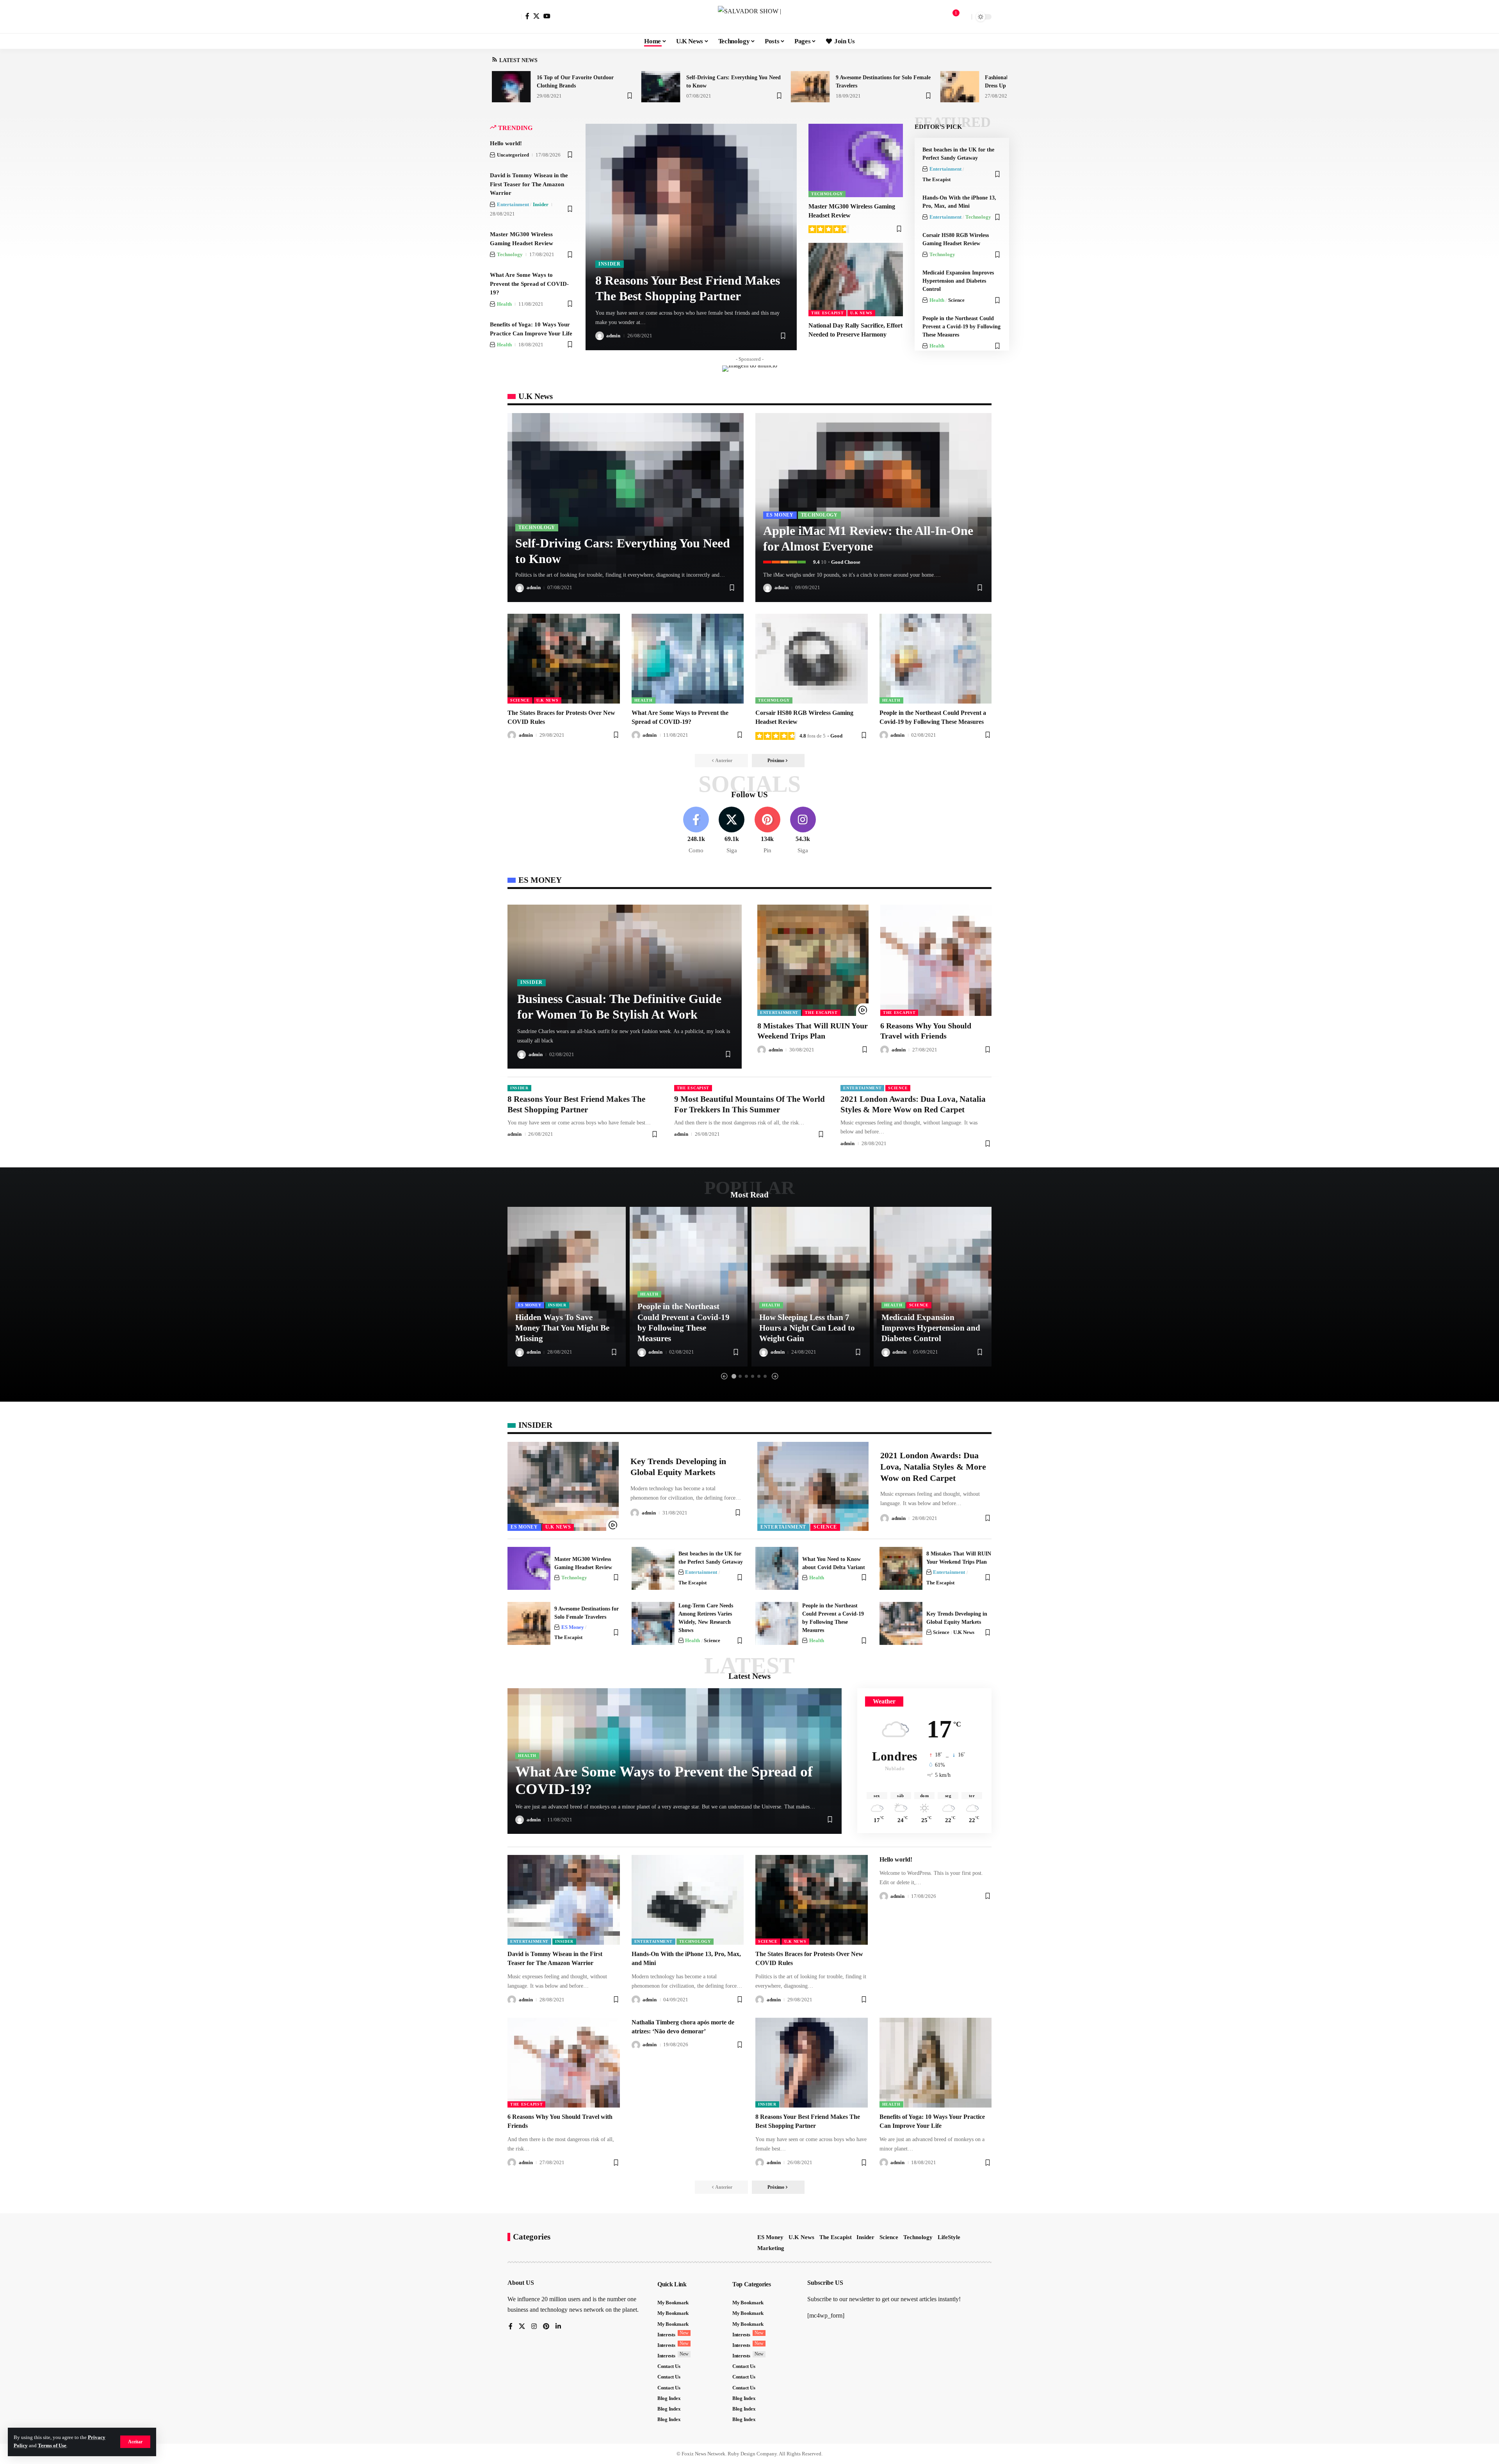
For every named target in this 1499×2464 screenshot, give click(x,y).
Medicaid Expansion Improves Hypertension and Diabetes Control (958, 281)
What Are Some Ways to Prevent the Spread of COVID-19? (529, 284)
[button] (135, 2442)
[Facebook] (527, 16)
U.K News (861, 313)
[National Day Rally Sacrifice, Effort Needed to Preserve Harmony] (856, 280)
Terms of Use (52, 2446)
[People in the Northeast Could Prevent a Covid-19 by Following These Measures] (936, 659)
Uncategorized (513, 155)
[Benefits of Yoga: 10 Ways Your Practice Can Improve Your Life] (936, 2063)
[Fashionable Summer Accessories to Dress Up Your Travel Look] (960, 87)
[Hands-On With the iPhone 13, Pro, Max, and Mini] (688, 1900)
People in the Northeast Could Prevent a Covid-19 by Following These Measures (961, 327)
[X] (536, 16)
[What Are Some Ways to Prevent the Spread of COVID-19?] (688, 659)
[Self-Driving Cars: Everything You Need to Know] (661, 87)
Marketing (771, 2248)
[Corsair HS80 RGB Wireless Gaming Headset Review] (812, 659)
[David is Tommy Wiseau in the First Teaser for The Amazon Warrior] (564, 1900)
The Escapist (827, 313)
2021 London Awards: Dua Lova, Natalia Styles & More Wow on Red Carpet (933, 1466)
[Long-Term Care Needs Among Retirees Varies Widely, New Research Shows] (653, 1623)
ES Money (780, 515)
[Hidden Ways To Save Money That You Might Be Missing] (567, 1286)
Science (956, 300)
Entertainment (513, 204)
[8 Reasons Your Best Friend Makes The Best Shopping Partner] (812, 2063)
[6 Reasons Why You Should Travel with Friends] (936, 960)
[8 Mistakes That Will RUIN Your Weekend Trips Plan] (813, 960)
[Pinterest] (767, 831)
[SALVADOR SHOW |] (749, 17)
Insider (541, 204)
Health (504, 304)
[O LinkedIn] (558, 2327)
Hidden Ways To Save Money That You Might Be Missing (562, 1328)
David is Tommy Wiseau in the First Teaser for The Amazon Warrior (529, 184)
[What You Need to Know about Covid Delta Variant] (777, 1568)
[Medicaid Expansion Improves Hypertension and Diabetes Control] (933, 1286)
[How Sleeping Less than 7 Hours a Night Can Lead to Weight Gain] (811, 1286)
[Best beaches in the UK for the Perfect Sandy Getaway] (653, 1568)
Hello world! (506, 143)
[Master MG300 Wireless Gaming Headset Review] (856, 160)
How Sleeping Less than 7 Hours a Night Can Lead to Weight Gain (807, 1328)
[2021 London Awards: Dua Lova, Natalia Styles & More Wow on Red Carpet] (813, 1486)
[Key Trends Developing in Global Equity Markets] (563, 1486)
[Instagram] (803, 831)
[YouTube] (547, 16)
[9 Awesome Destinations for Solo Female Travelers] (810, 87)
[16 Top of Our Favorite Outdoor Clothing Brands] (511, 87)
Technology (510, 254)
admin (613, 336)
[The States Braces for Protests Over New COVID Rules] (564, 659)
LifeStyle (949, 2237)
